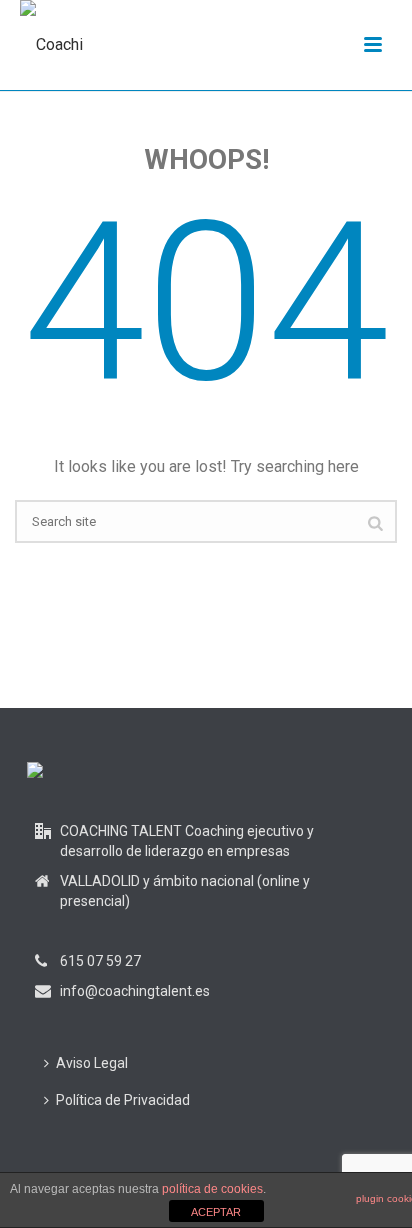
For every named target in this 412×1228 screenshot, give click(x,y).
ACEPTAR (216, 1212)
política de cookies (212, 1189)
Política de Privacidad (123, 1100)
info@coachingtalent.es (135, 991)
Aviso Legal (92, 1063)
